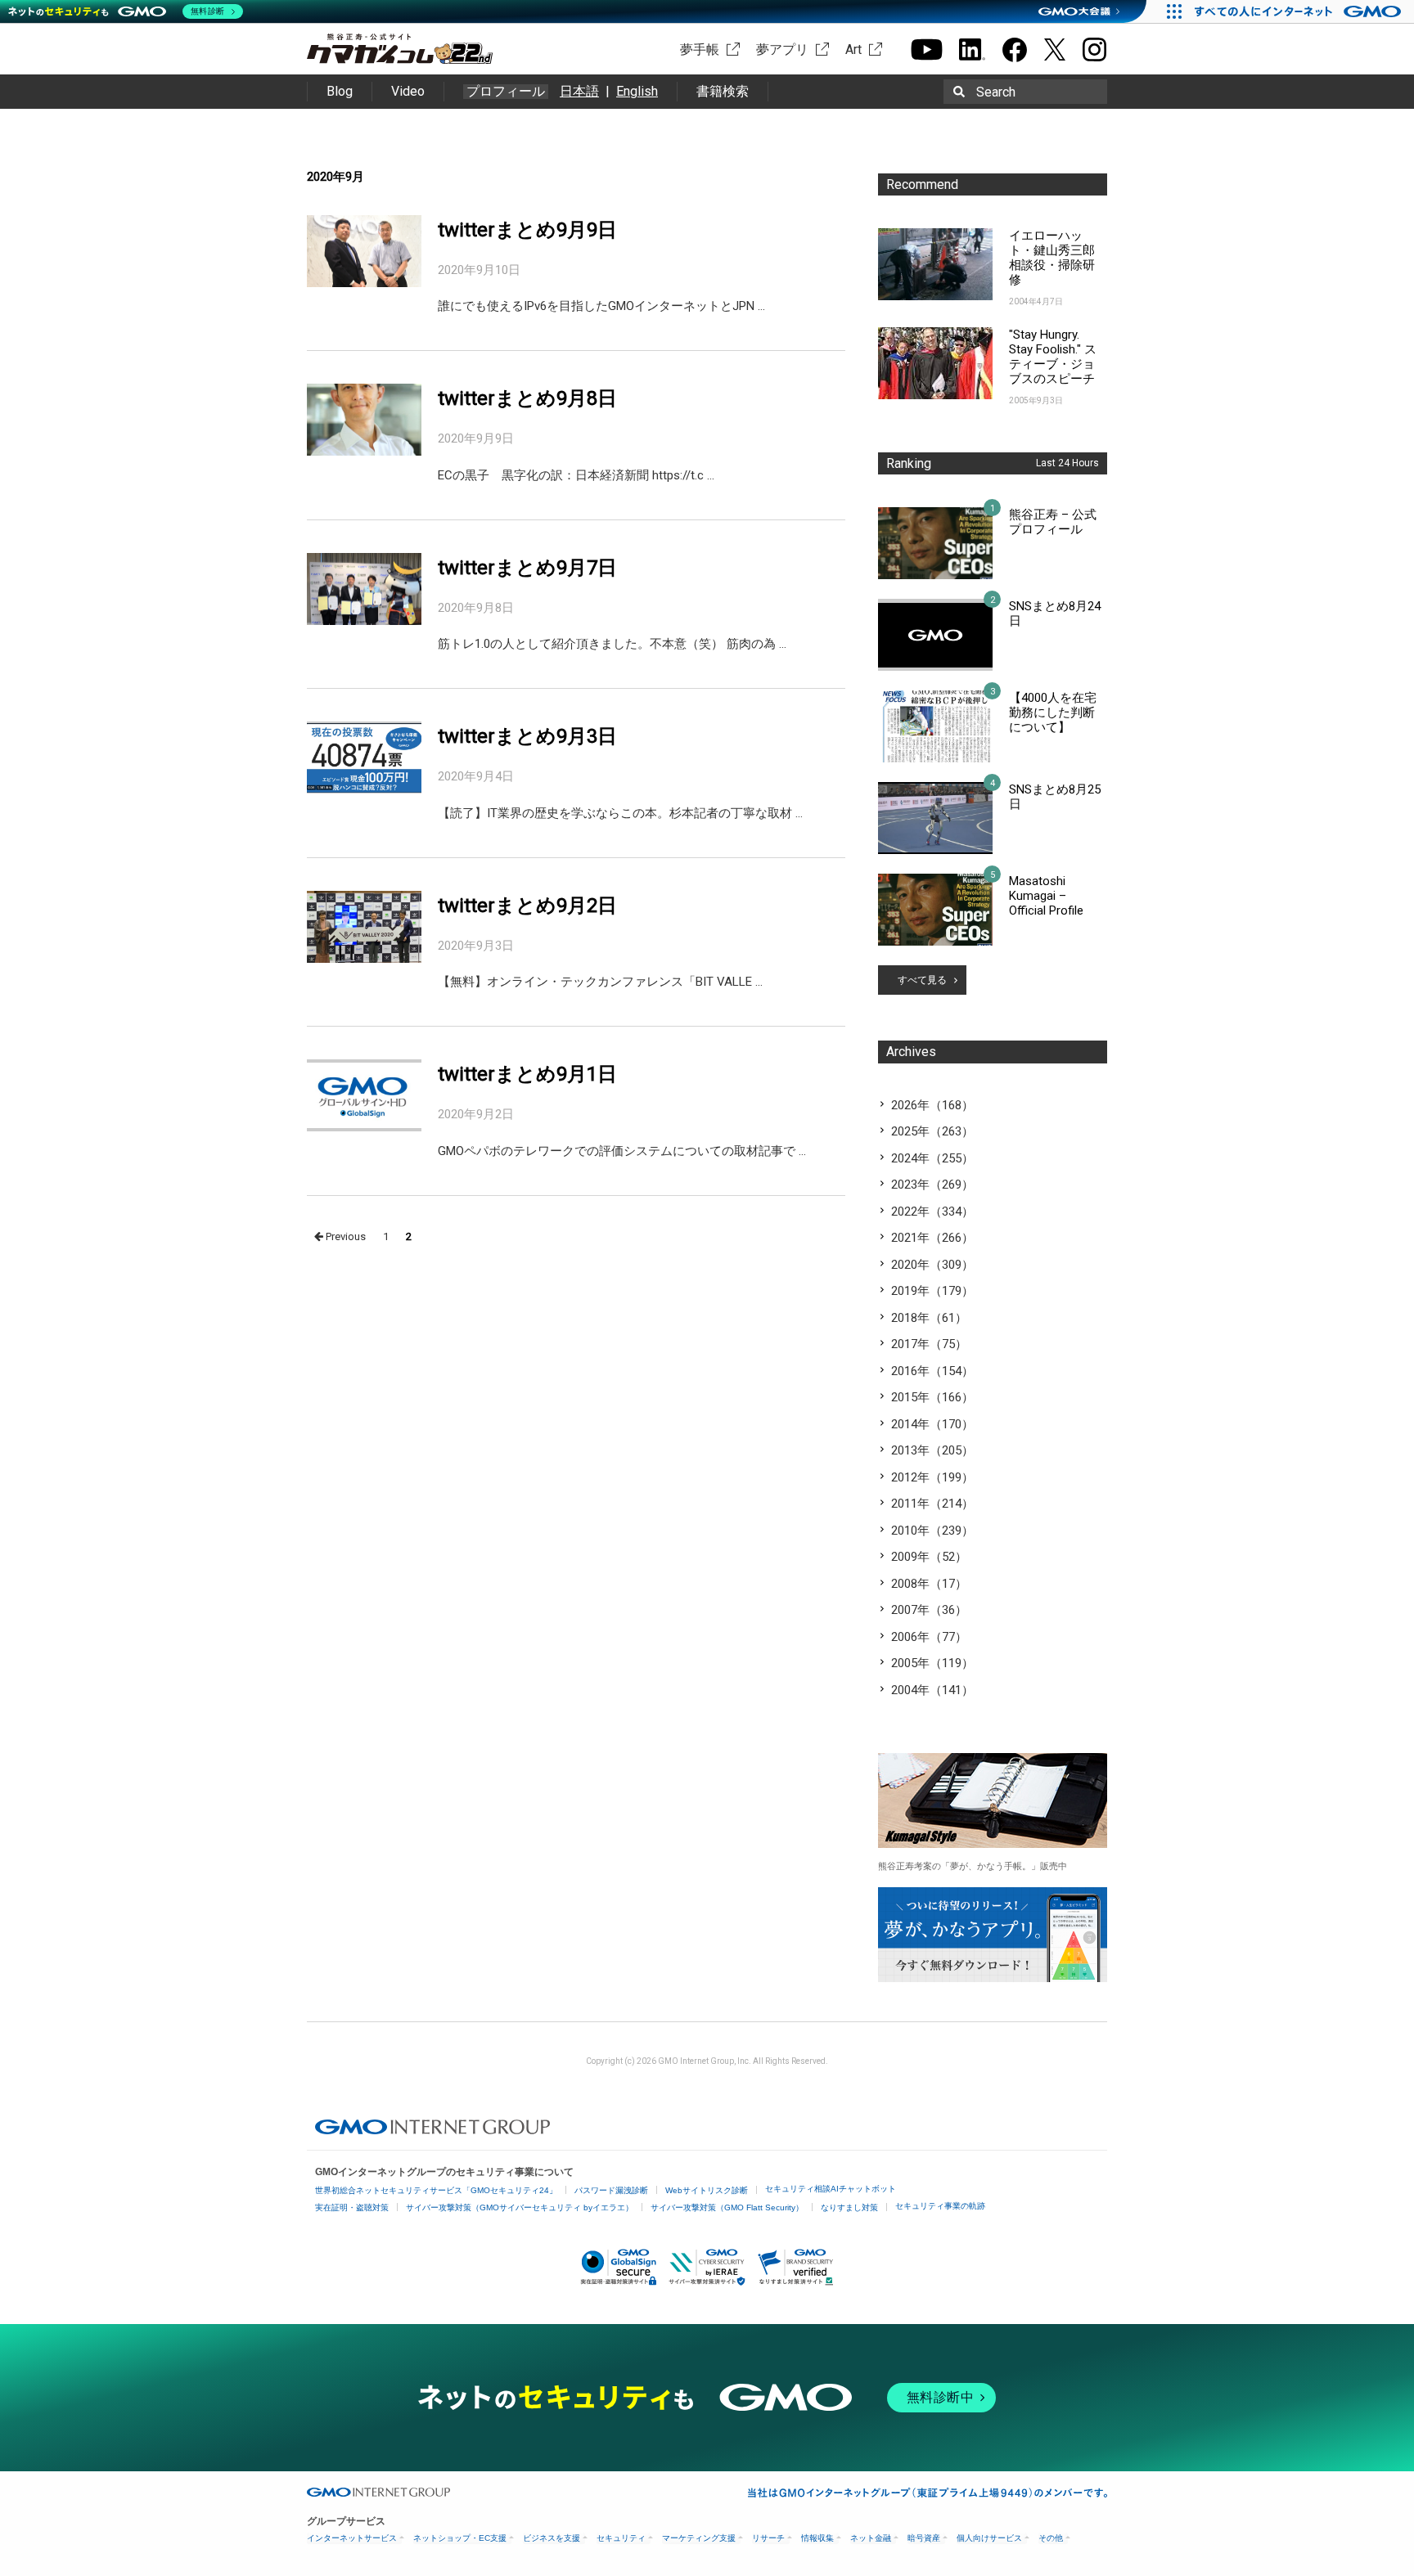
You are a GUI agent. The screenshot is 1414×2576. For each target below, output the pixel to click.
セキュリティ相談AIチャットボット (831, 2189)
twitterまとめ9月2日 (527, 906)
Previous (344, 1236)
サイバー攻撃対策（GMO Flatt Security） (727, 2207)
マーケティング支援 (699, 2538)
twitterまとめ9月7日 (527, 568)
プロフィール (506, 92)
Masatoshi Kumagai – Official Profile (1046, 896)
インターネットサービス (352, 2538)
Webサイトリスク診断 (707, 2190)
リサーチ (768, 2538)
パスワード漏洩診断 (611, 2190)
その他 (1051, 2538)
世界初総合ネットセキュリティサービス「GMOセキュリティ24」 (436, 2190)
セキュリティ (621, 2538)
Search (996, 92)
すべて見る (922, 980)
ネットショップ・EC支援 (460, 2538)
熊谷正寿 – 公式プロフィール (1053, 522)
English (637, 91)
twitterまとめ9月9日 (527, 230)
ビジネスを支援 (552, 2538)
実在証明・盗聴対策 (352, 2207)
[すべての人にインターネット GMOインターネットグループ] (1300, 11)
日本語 (579, 91)
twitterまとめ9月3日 (527, 736)
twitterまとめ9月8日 (527, 398)
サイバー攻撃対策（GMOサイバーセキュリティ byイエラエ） (520, 2207)
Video (408, 91)
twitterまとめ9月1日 (527, 1074)
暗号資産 (924, 2538)
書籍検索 (723, 91)
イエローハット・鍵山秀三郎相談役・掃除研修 (1052, 258)
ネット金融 (871, 2538)
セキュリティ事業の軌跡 (940, 2206)
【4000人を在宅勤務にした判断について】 (1053, 713)
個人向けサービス (989, 2538)
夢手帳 (700, 49)
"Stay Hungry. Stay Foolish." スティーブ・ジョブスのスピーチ (1053, 357)
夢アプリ (782, 49)
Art (853, 49)
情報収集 (817, 2538)
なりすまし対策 (849, 2207)
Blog (340, 91)
